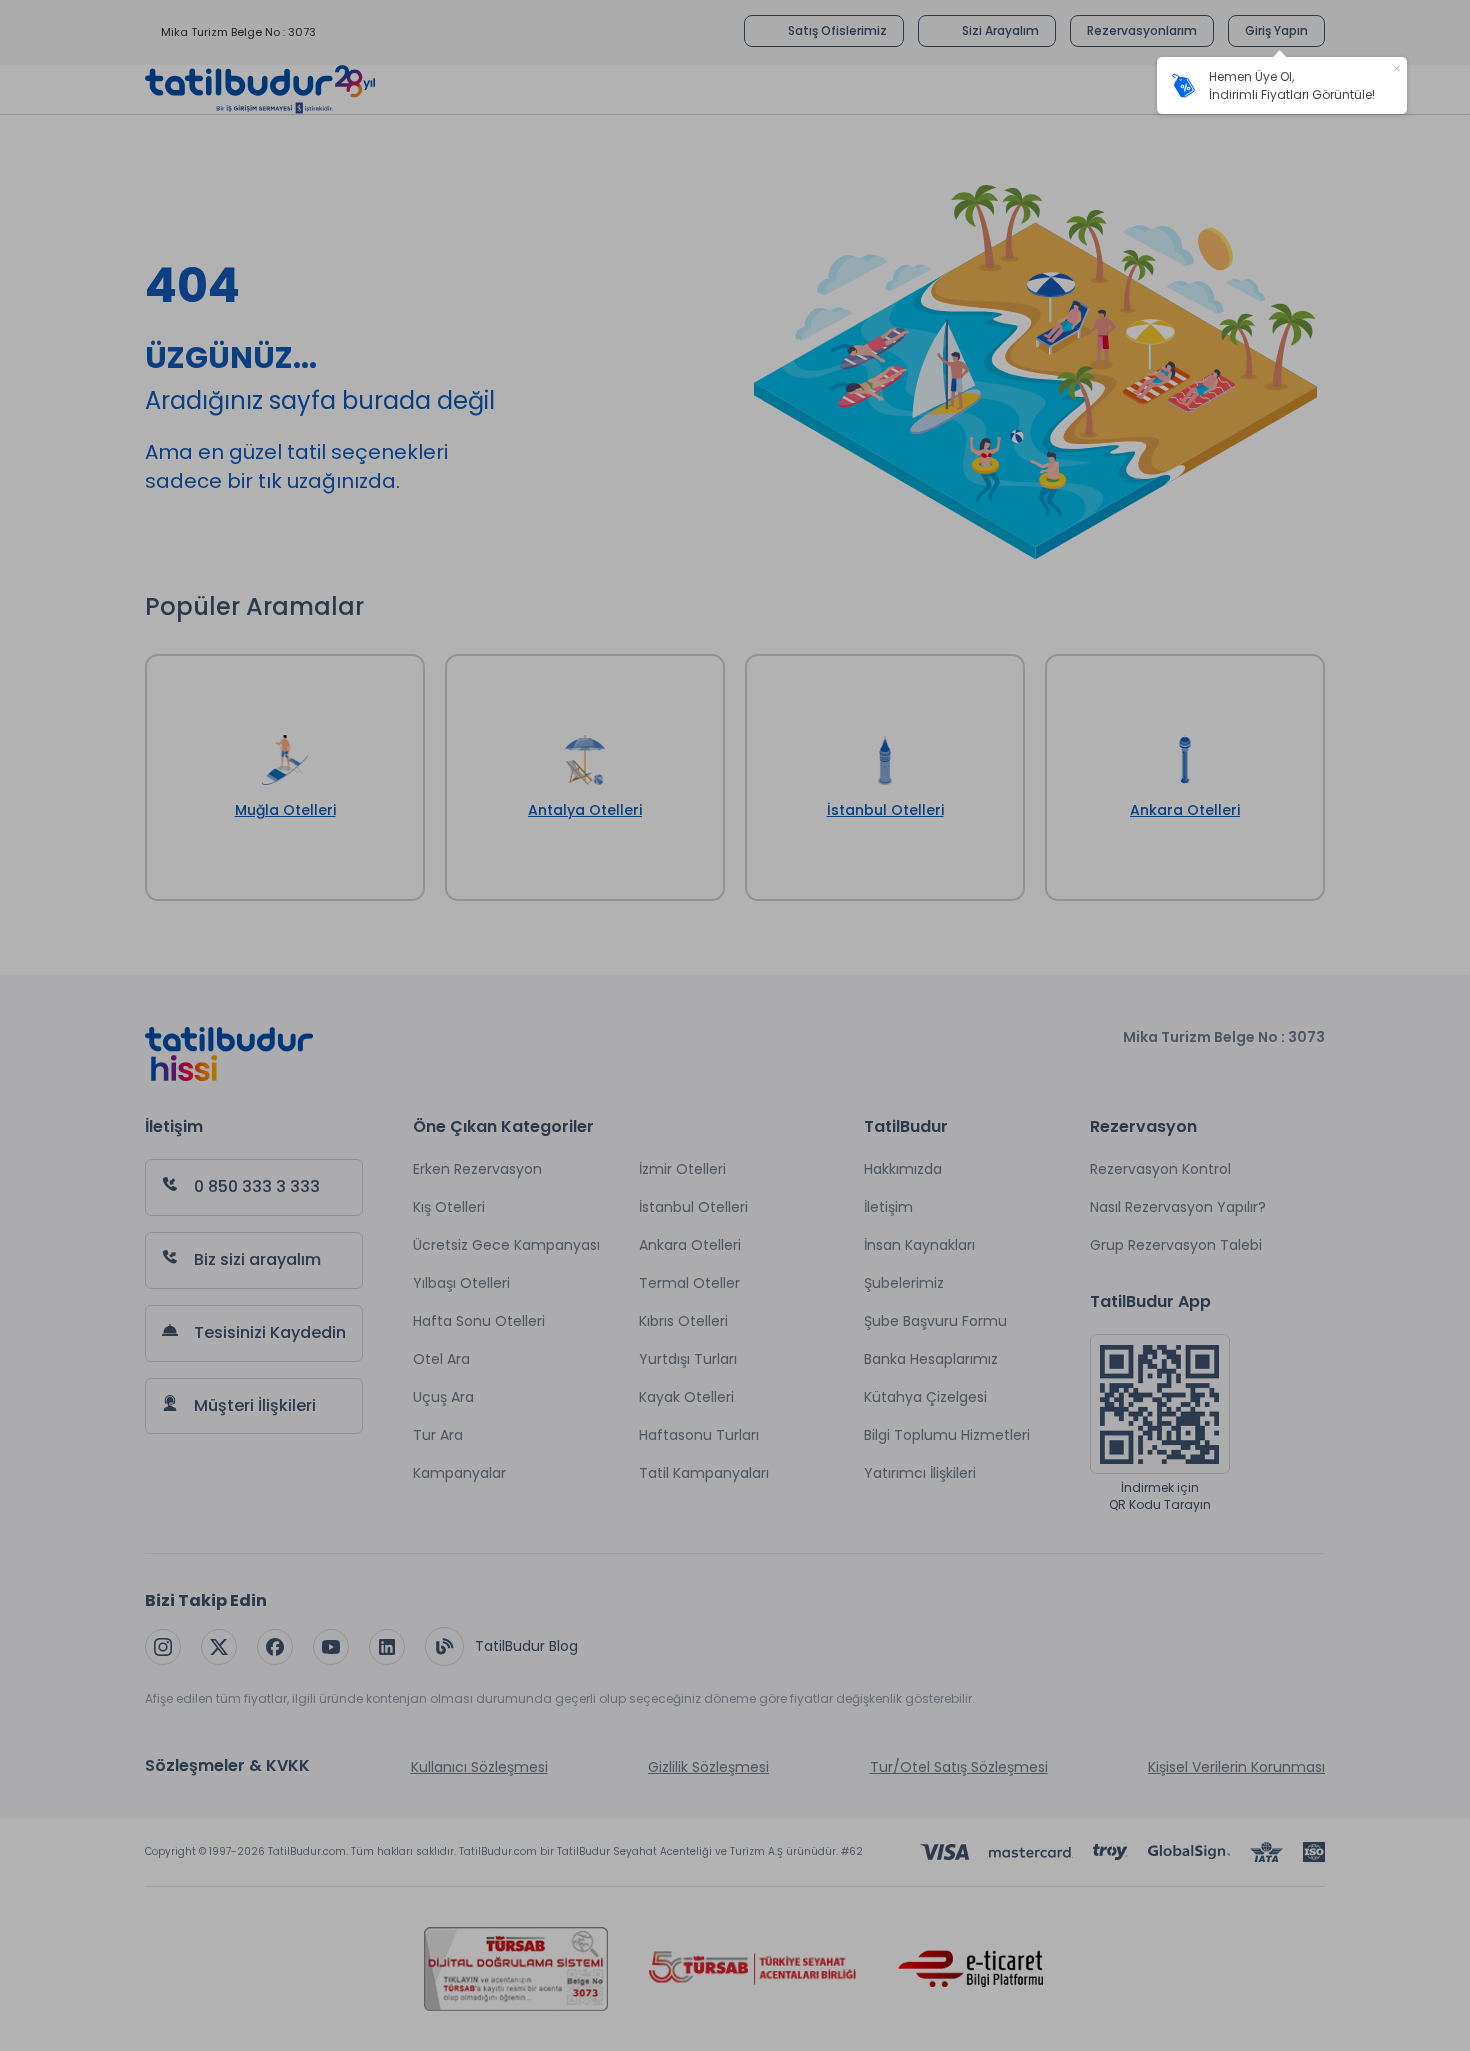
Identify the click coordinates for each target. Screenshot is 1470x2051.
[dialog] (1282, 85)
